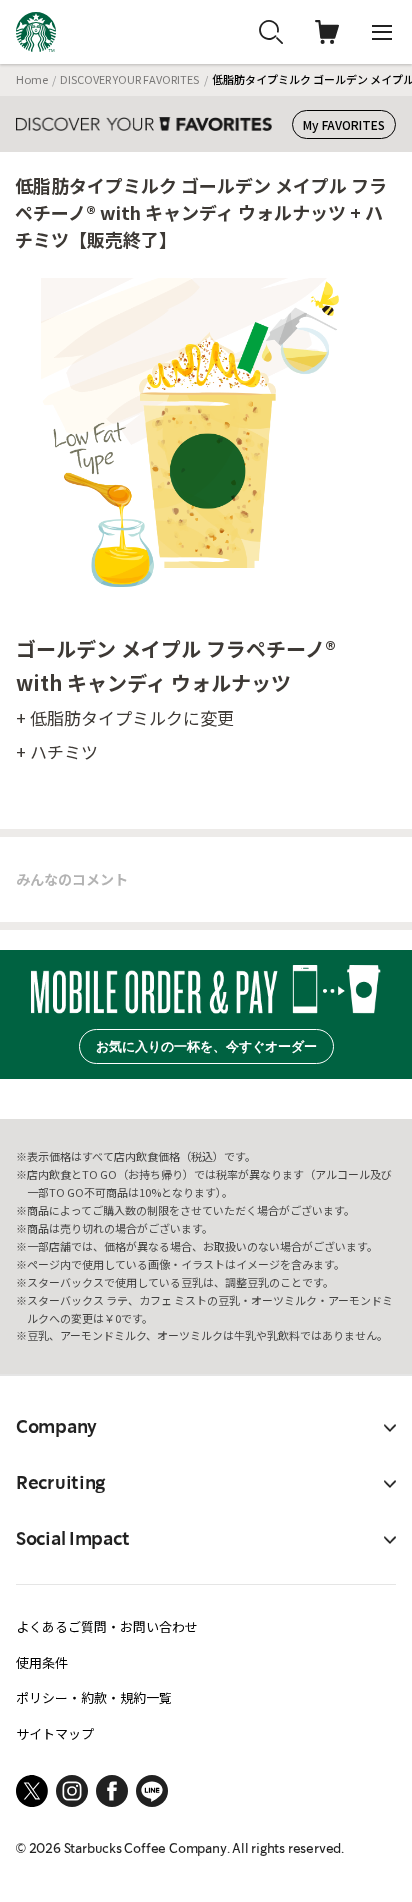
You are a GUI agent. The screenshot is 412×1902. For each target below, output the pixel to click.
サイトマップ (55, 1733)
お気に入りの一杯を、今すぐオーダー (206, 1046)
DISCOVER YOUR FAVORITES (129, 79)
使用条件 (42, 1662)
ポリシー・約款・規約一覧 (94, 1697)
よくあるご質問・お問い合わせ (107, 1626)
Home (32, 79)
